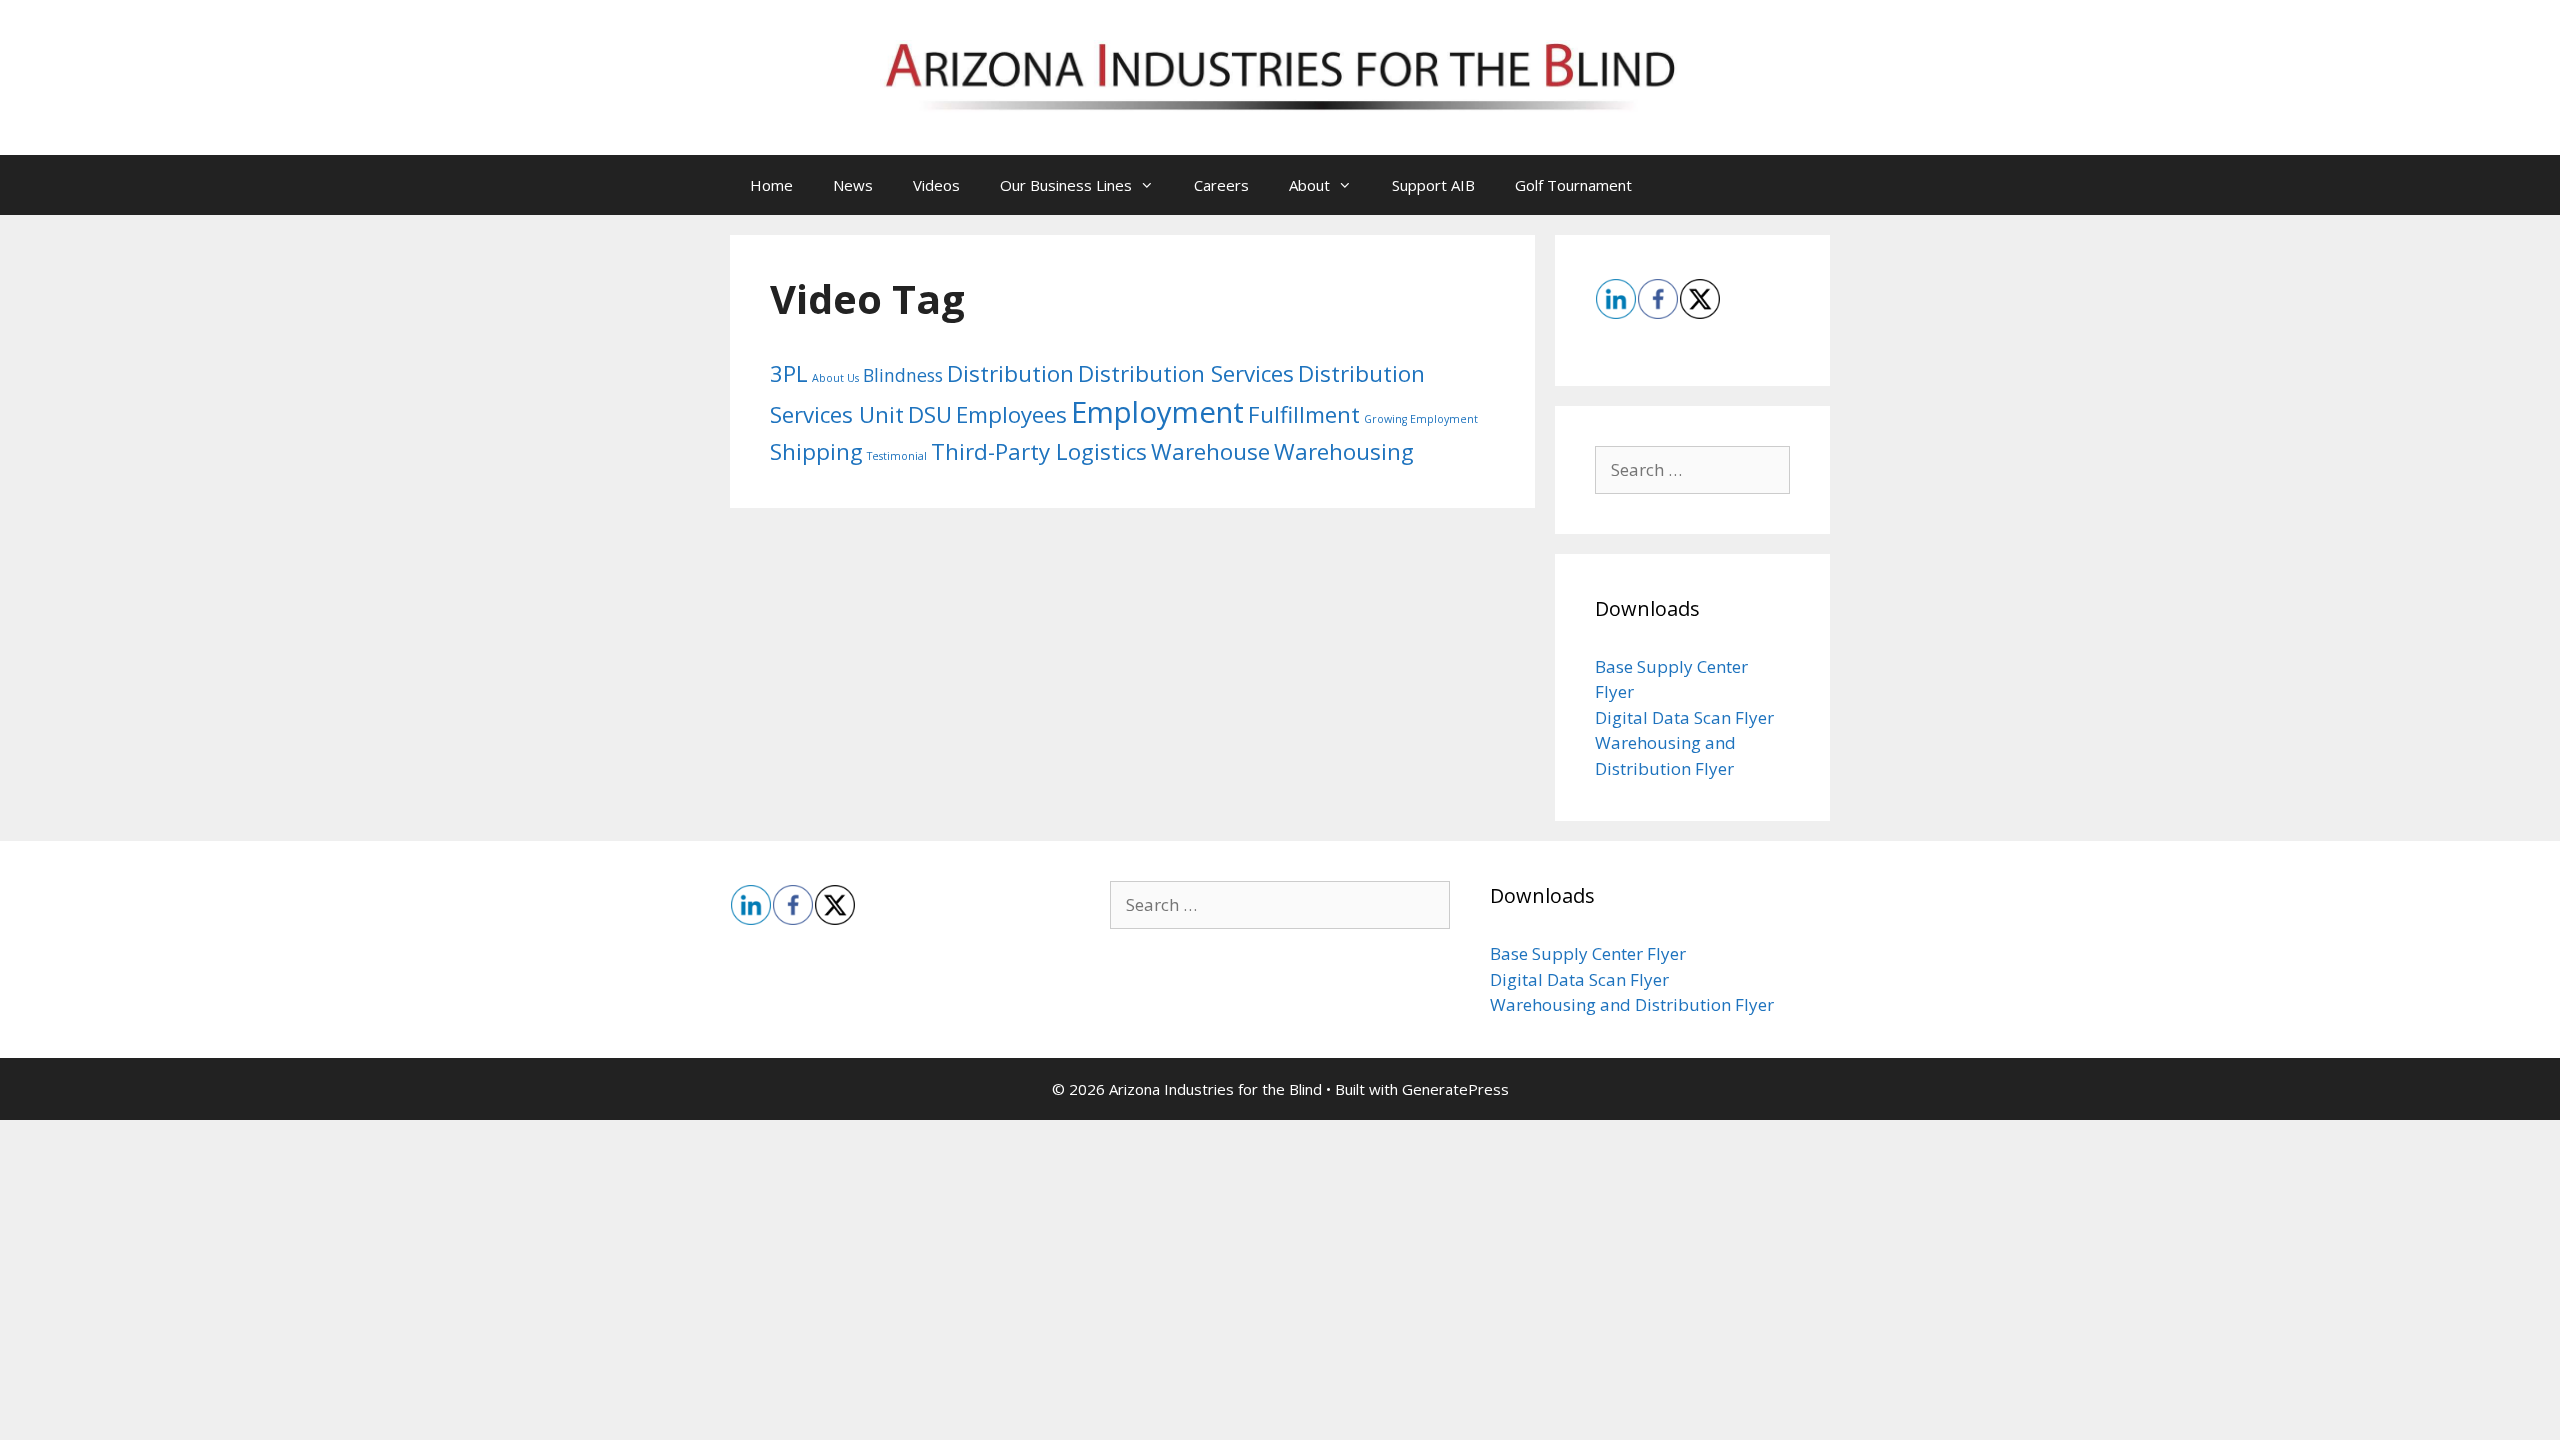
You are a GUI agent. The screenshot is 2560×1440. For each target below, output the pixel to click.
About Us (835, 378)
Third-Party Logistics (1039, 451)
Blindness (903, 375)
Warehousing (1344, 451)
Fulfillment (1304, 414)
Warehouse (1210, 451)
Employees (1011, 414)
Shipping (816, 451)
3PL (789, 373)
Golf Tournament (1573, 185)
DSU (930, 414)
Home (771, 185)
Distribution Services (1186, 373)
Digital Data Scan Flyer (1684, 717)
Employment (1157, 412)
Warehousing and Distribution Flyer (1632, 1004)
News (853, 185)
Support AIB (1433, 185)
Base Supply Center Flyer (1588, 953)
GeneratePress (1455, 1089)
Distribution (1010, 373)
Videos (936, 185)
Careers (1221, 185)
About (1309, 185)
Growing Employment (1421, 419)
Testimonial (897, 456)
